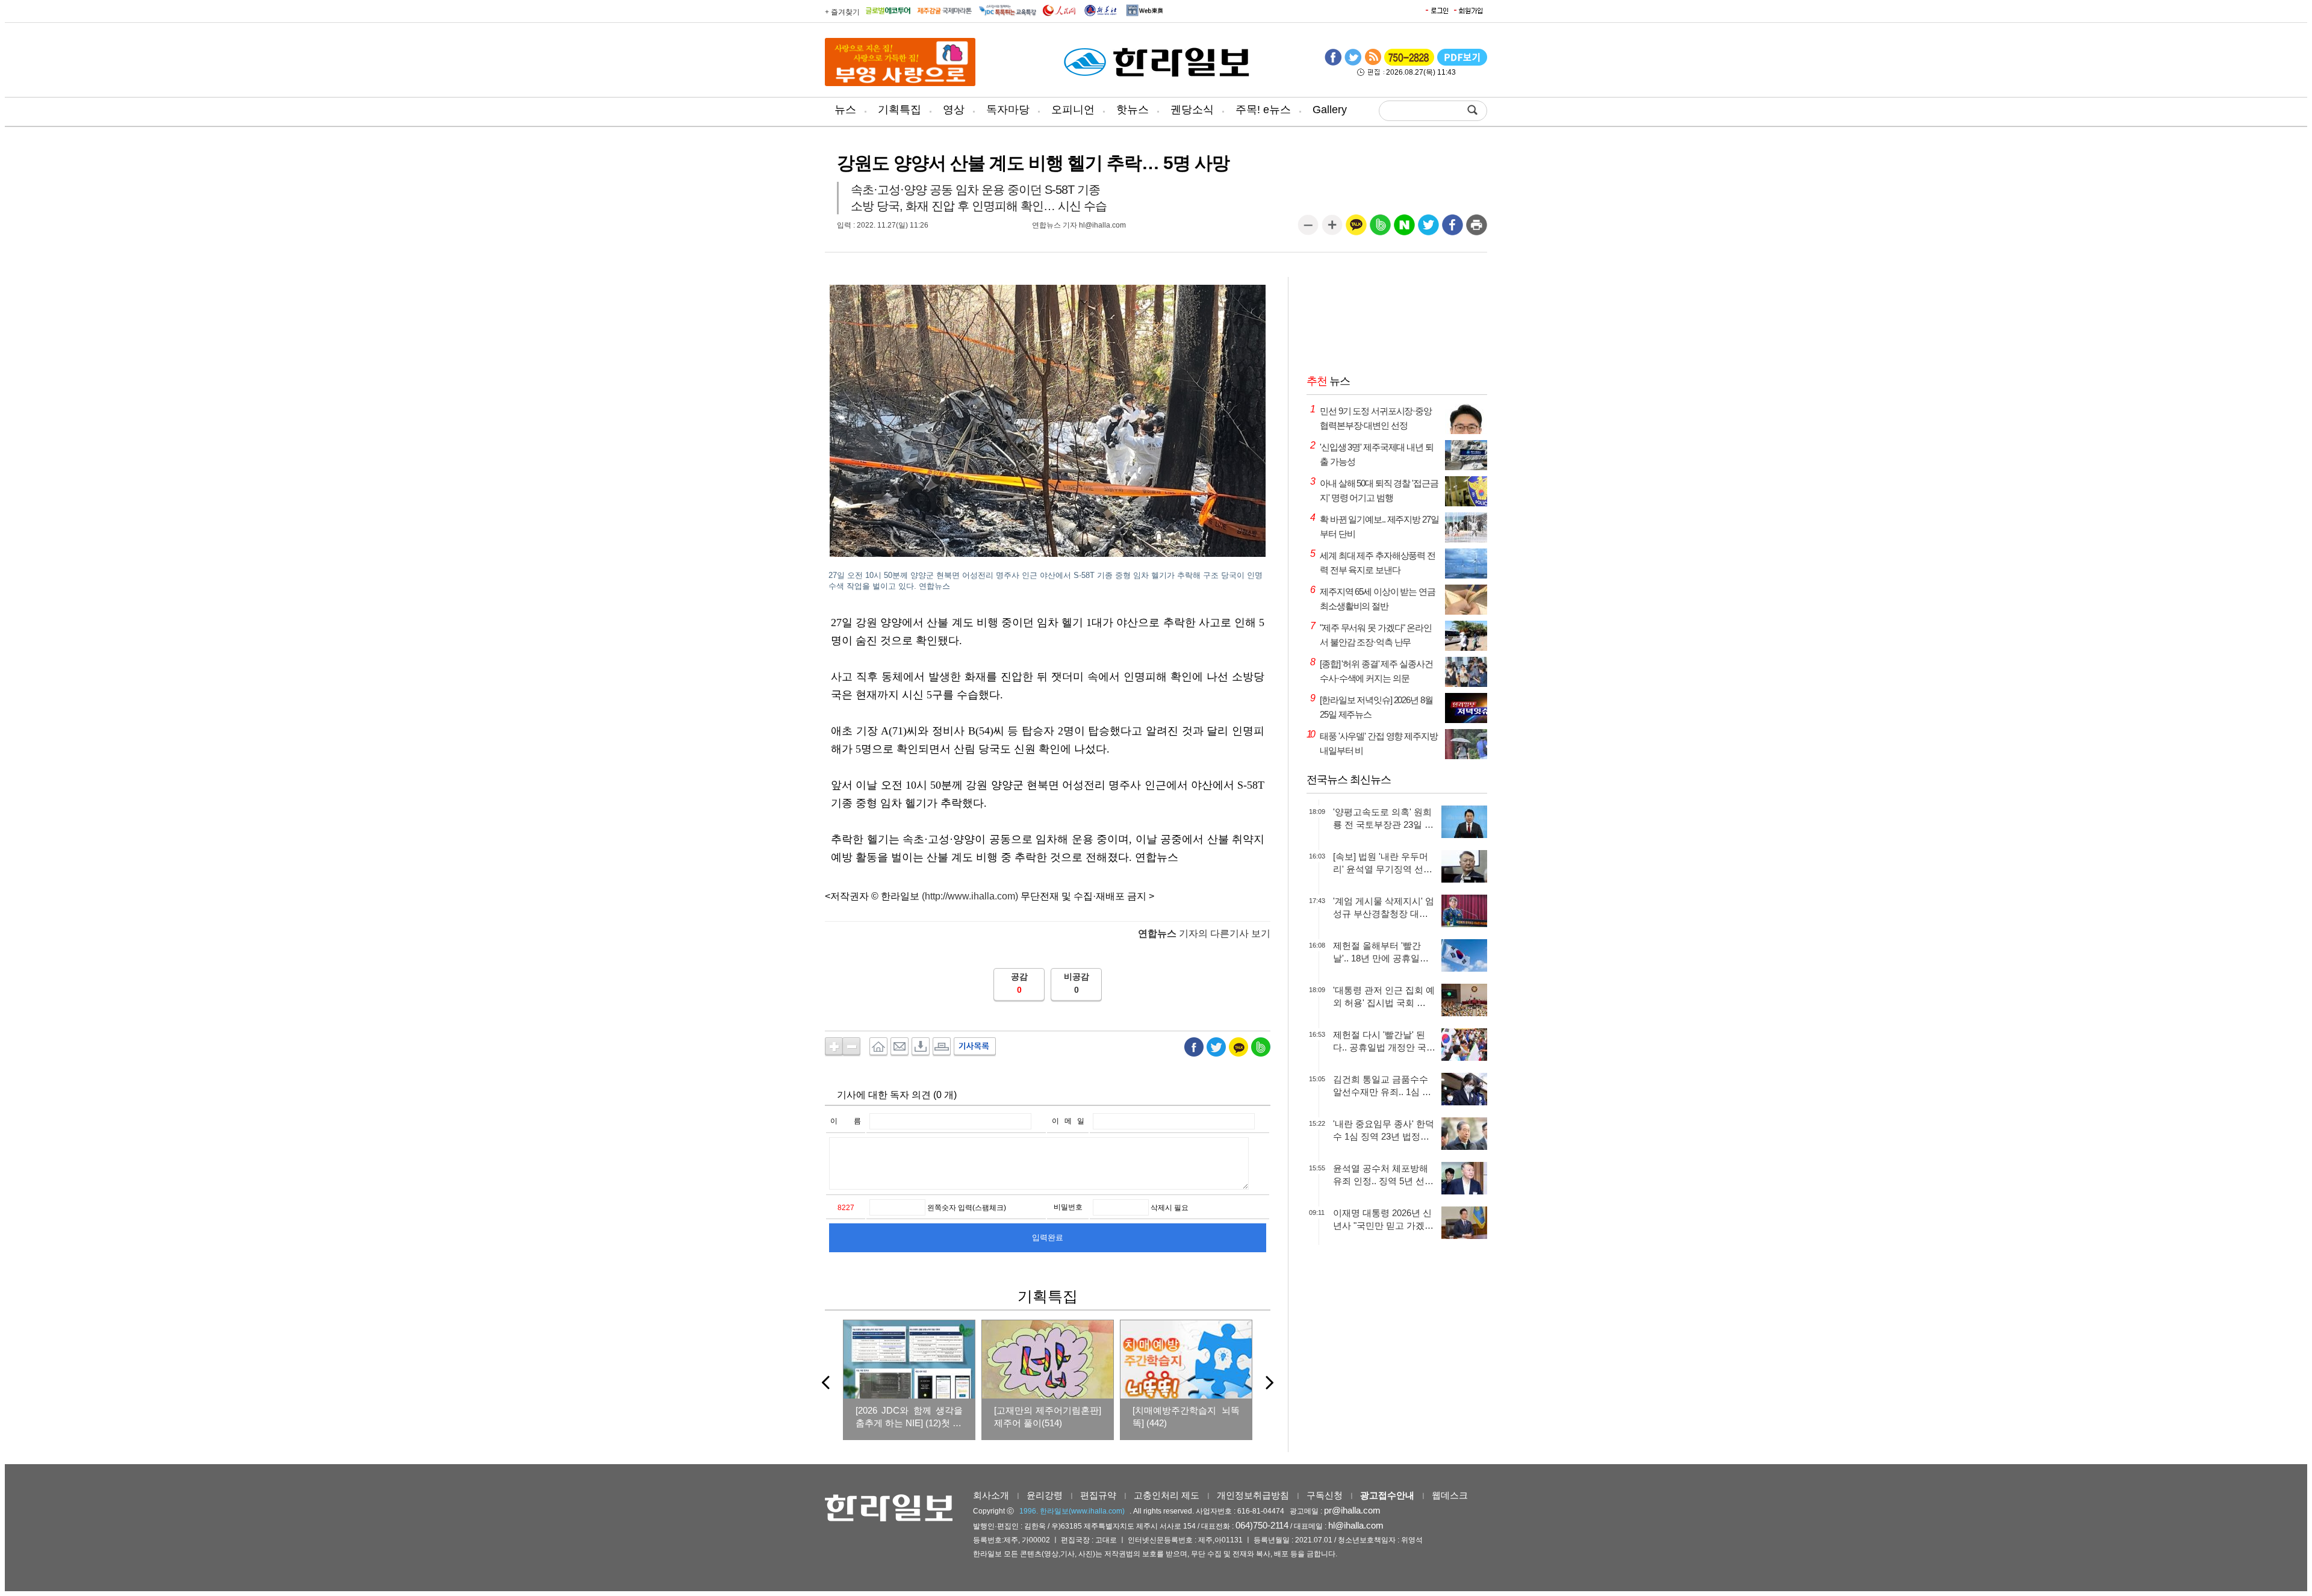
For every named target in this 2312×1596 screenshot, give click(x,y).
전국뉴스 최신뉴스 (1349, 780)
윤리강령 (1045, 1495)
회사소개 (991, 1495)
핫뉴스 (1133, 110)
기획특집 (900, 110)
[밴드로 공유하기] (1380, 229)
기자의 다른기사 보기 (1204, 933)
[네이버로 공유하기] (1404, 229)
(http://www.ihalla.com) (970, 896)
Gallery (1330, 110)
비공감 (1077, 977)
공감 (1019, 977)
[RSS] (1373, 63)
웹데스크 (1450, 1495)
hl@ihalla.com (1356, 1525)
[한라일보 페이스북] (1333, 63)
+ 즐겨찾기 (842, 12)
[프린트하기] (1477, 229)
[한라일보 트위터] (1353, 63)
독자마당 (1008, 110)
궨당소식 (1192, 110)
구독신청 (1325, 1495)
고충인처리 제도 (1167, 1495)
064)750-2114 (1262, 1525)
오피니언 (1073, 110)
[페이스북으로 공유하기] (1453, 229)
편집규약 (1098, 1495)
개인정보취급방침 (1253, 1495)
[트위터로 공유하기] (1428, 229)
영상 (954, 110)
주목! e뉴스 (1263, 110)
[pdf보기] (1462, 63)
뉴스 (845, 110)
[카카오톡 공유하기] (1356, 229)
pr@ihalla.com (1352, 1510)
